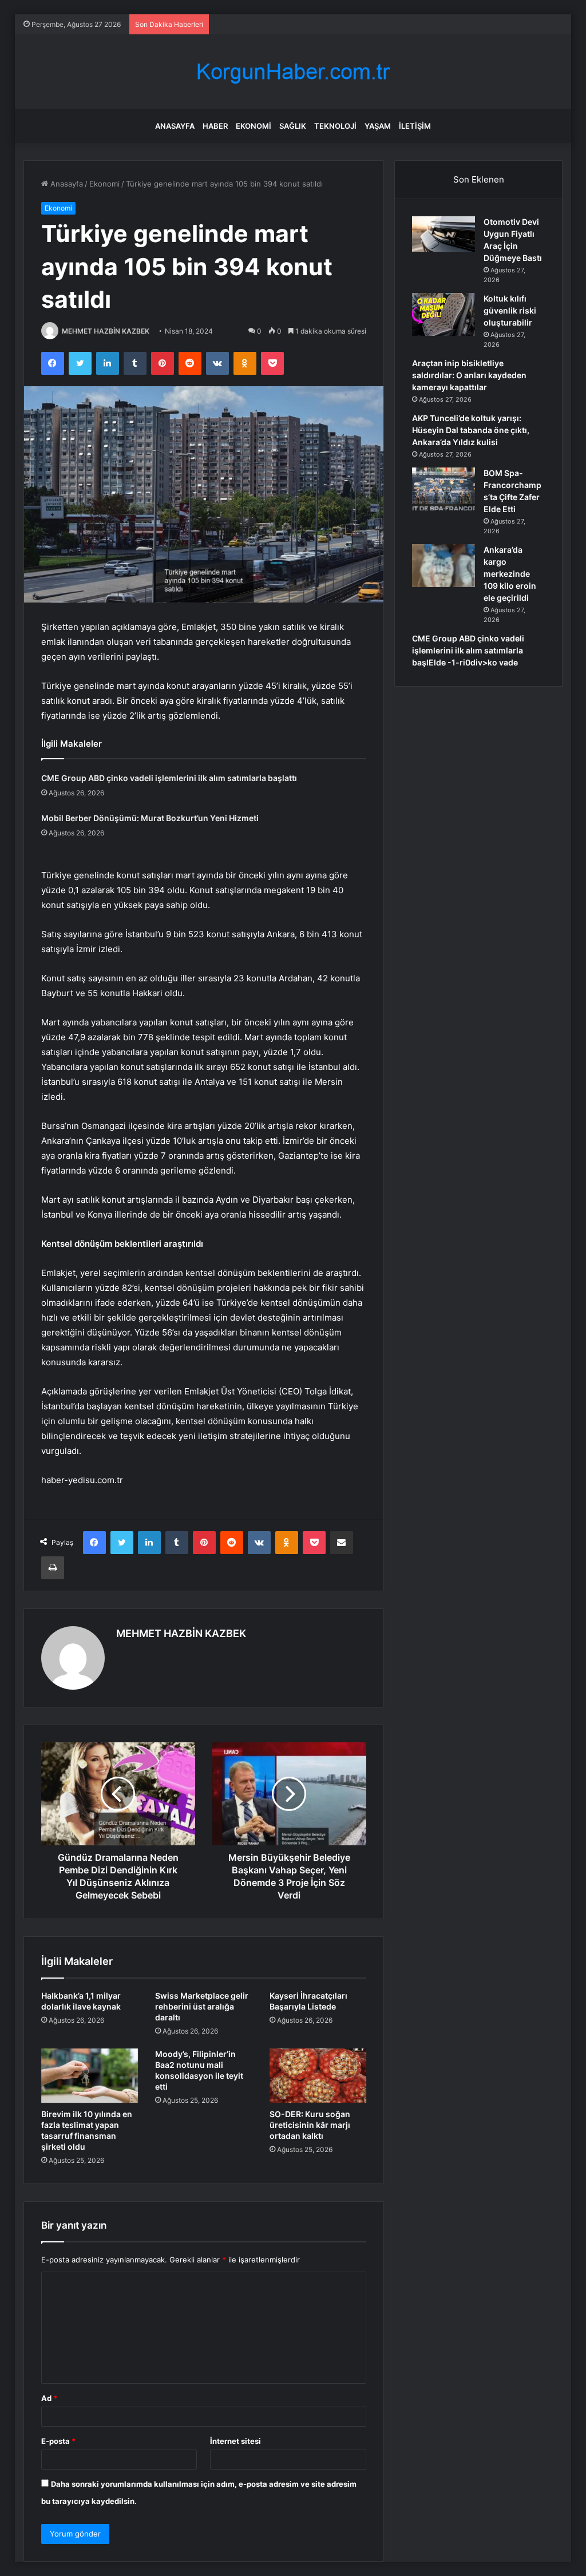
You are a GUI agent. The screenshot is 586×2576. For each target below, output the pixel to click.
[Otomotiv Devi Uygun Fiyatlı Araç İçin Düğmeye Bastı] (444, 234)
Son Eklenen (479, 179)
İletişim (415, 126)
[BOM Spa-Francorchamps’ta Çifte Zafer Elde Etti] (444, 489)
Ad (49, 2398)
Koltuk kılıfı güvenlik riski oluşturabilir (510, 310)
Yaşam (378, 126)
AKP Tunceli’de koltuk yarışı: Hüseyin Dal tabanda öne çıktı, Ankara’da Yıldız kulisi (471, 430)
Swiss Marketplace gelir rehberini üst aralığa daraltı (202, 2006)
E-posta (58, 2441)
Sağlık (293, 126)
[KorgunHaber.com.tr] (293, 72)
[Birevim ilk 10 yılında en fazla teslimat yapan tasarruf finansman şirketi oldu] (90, 2076)
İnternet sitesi (235, 2441)
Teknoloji (335, 126)
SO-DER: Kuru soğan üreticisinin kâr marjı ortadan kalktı (310, 2125)
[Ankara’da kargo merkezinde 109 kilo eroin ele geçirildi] (444, 566)
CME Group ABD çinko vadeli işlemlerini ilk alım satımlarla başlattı (169, 778)
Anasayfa (175, 126)
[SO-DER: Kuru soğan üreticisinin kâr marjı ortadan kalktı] (318, 2076)
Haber (215, 126)
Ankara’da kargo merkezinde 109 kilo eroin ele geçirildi (510, 574)
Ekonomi (254, 126)
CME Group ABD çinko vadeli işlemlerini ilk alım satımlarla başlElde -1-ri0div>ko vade (468, 650)
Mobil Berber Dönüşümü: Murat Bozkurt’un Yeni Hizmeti (150, 818)
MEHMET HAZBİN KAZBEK (106, 331)
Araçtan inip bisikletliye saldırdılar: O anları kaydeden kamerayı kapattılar (469, 375)
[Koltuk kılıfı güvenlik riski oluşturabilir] (444, 314)
